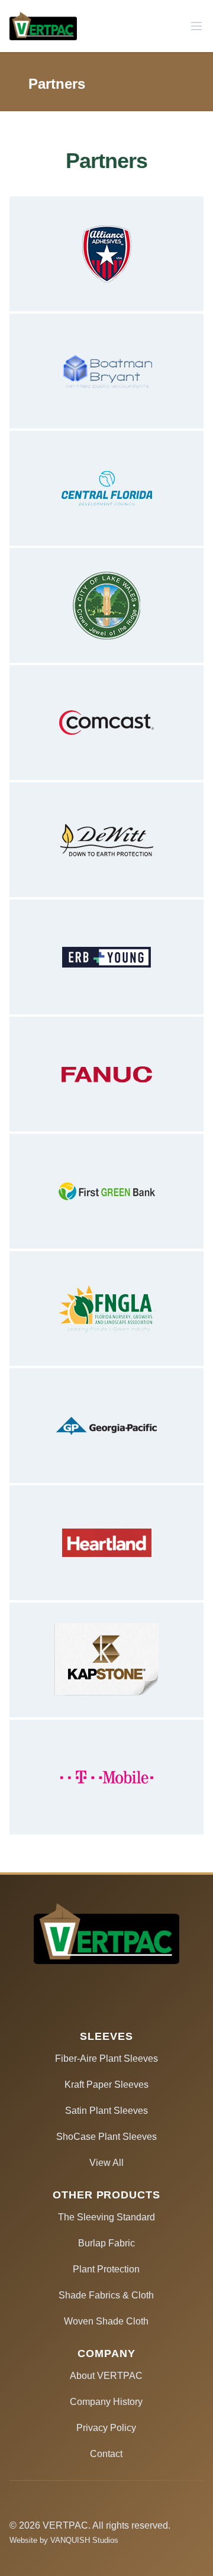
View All (106, 2163)
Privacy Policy (106, 2428)
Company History (106, 2402)
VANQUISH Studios (84, 2540)
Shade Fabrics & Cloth (106, 2295)
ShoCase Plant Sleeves (106, 2137)
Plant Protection (106, 2269)
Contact (106, 2454)
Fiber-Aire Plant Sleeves (106, 2058)
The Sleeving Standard (106, 2217)
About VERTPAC (106, 2376)
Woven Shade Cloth (106, 2321)
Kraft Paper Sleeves (106, 2085)
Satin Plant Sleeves (106, 2111)
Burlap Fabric (106, 2243)
